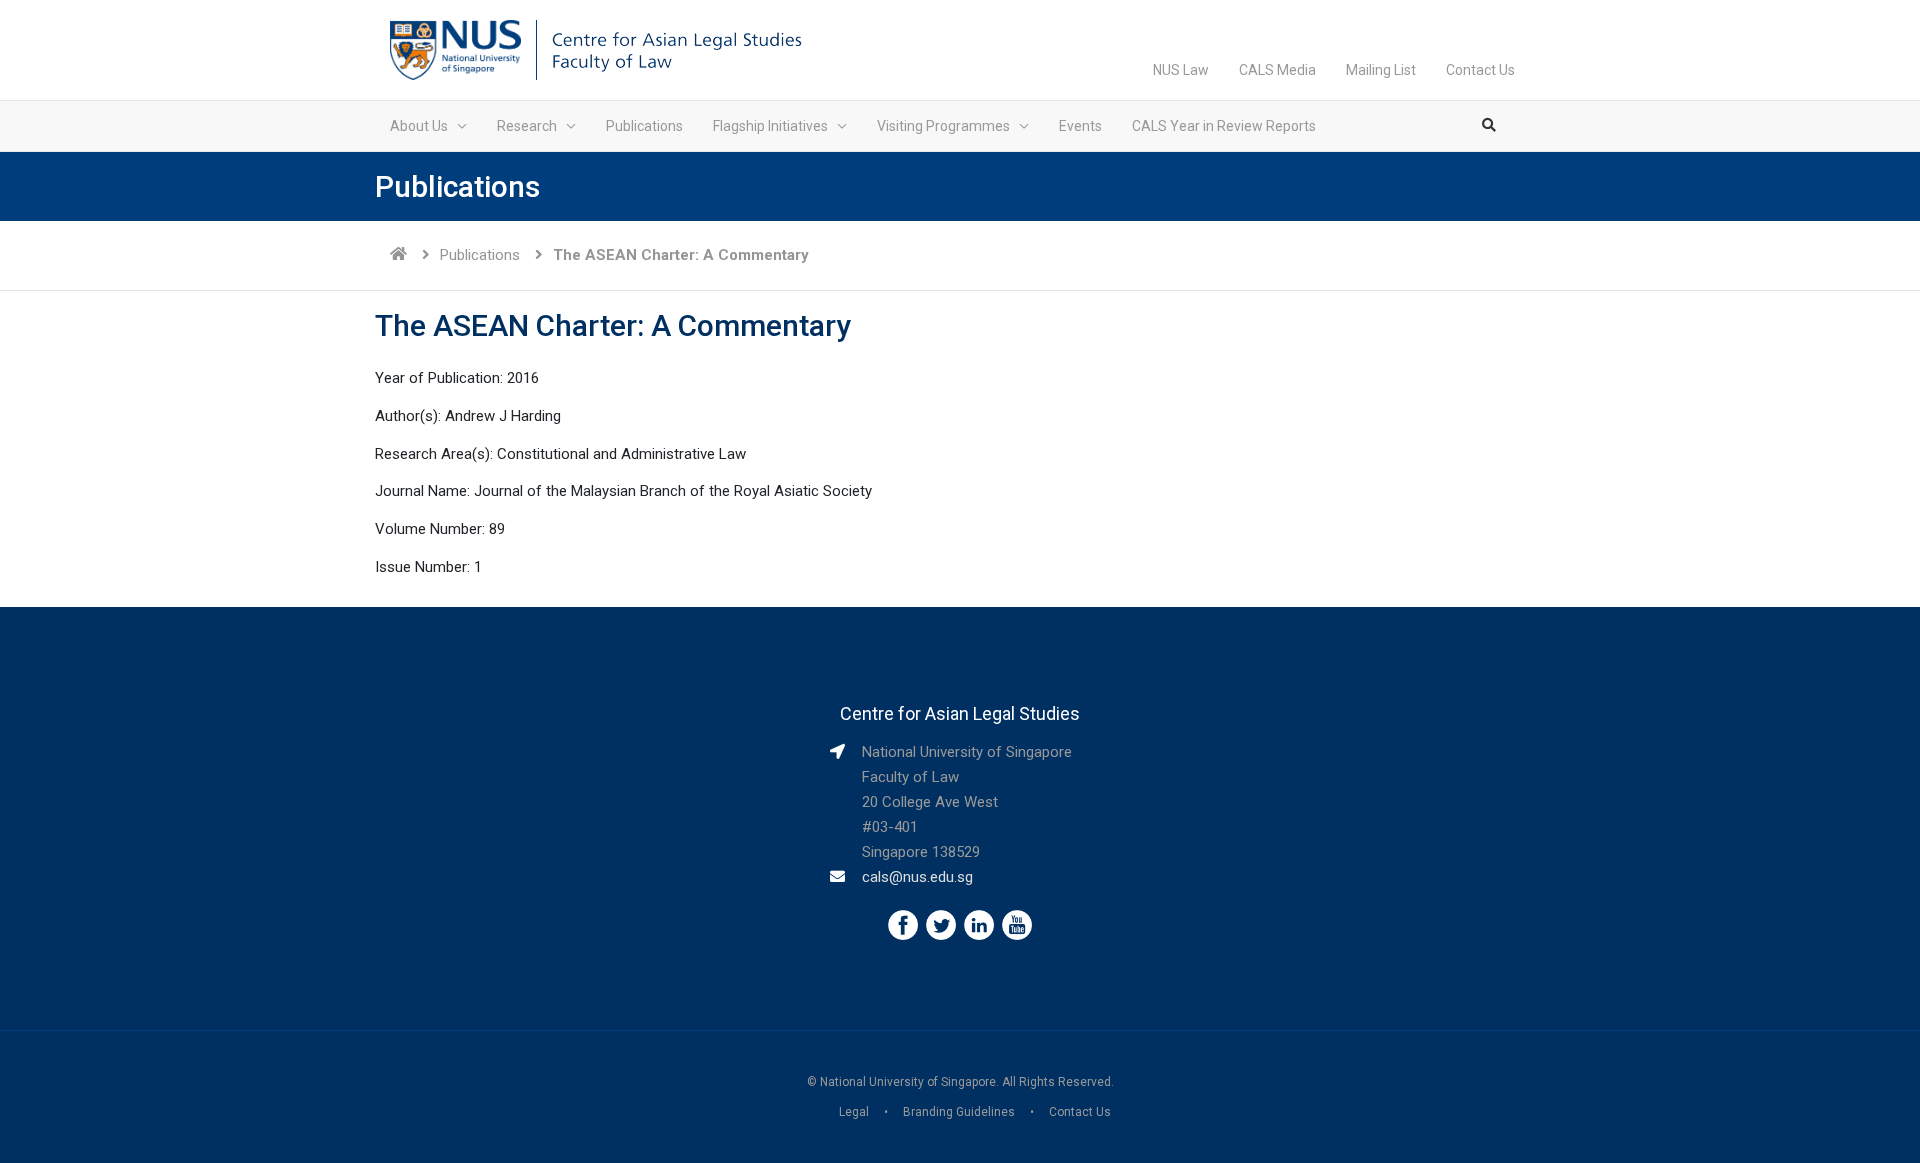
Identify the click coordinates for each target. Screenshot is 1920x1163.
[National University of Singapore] (455, 49)
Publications (644, 126)
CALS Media (1277, 70)
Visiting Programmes (943, 126)
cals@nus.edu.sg (917, 877)
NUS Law (1181, 70)
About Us (419, 126)
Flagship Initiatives (770, 126)
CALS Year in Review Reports (1224, 126)
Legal (854, 1112)
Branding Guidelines (959, 1112)
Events (1080, 126)
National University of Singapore (908, 1082)
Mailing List (1381, 70)
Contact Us (1480, 70)
